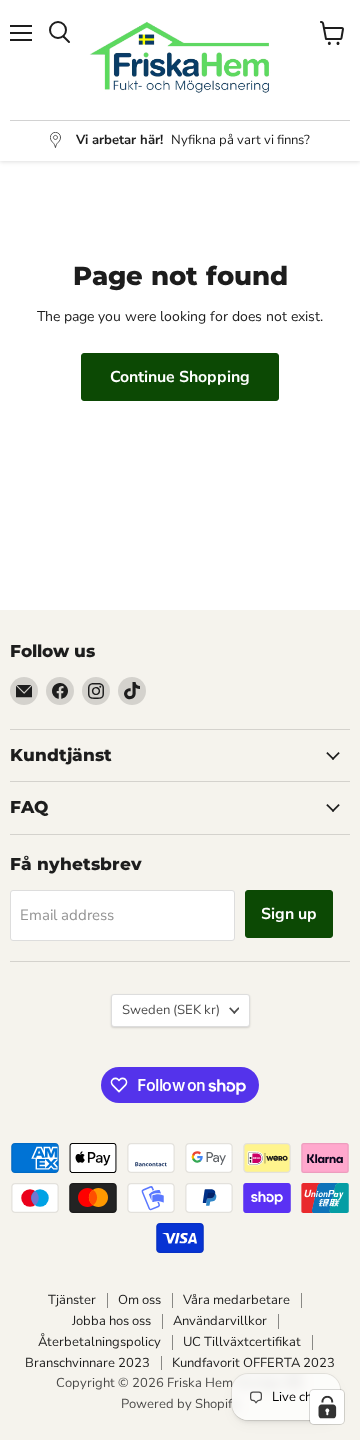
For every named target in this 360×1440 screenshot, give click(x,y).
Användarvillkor (220, 1321)
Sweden (171, 1010)
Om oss (139, 1300)
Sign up (289, 914)
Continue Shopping (180, 377)
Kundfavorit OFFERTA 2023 (253, 1363)
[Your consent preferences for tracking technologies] (327, 1407)
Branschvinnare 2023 (87, 1363)
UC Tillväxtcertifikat (242, 1342)
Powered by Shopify (180, 1404)
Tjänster (72, 1300)
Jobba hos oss (111, 1321)
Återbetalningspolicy (99, 1342)
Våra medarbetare (236, 1300)
